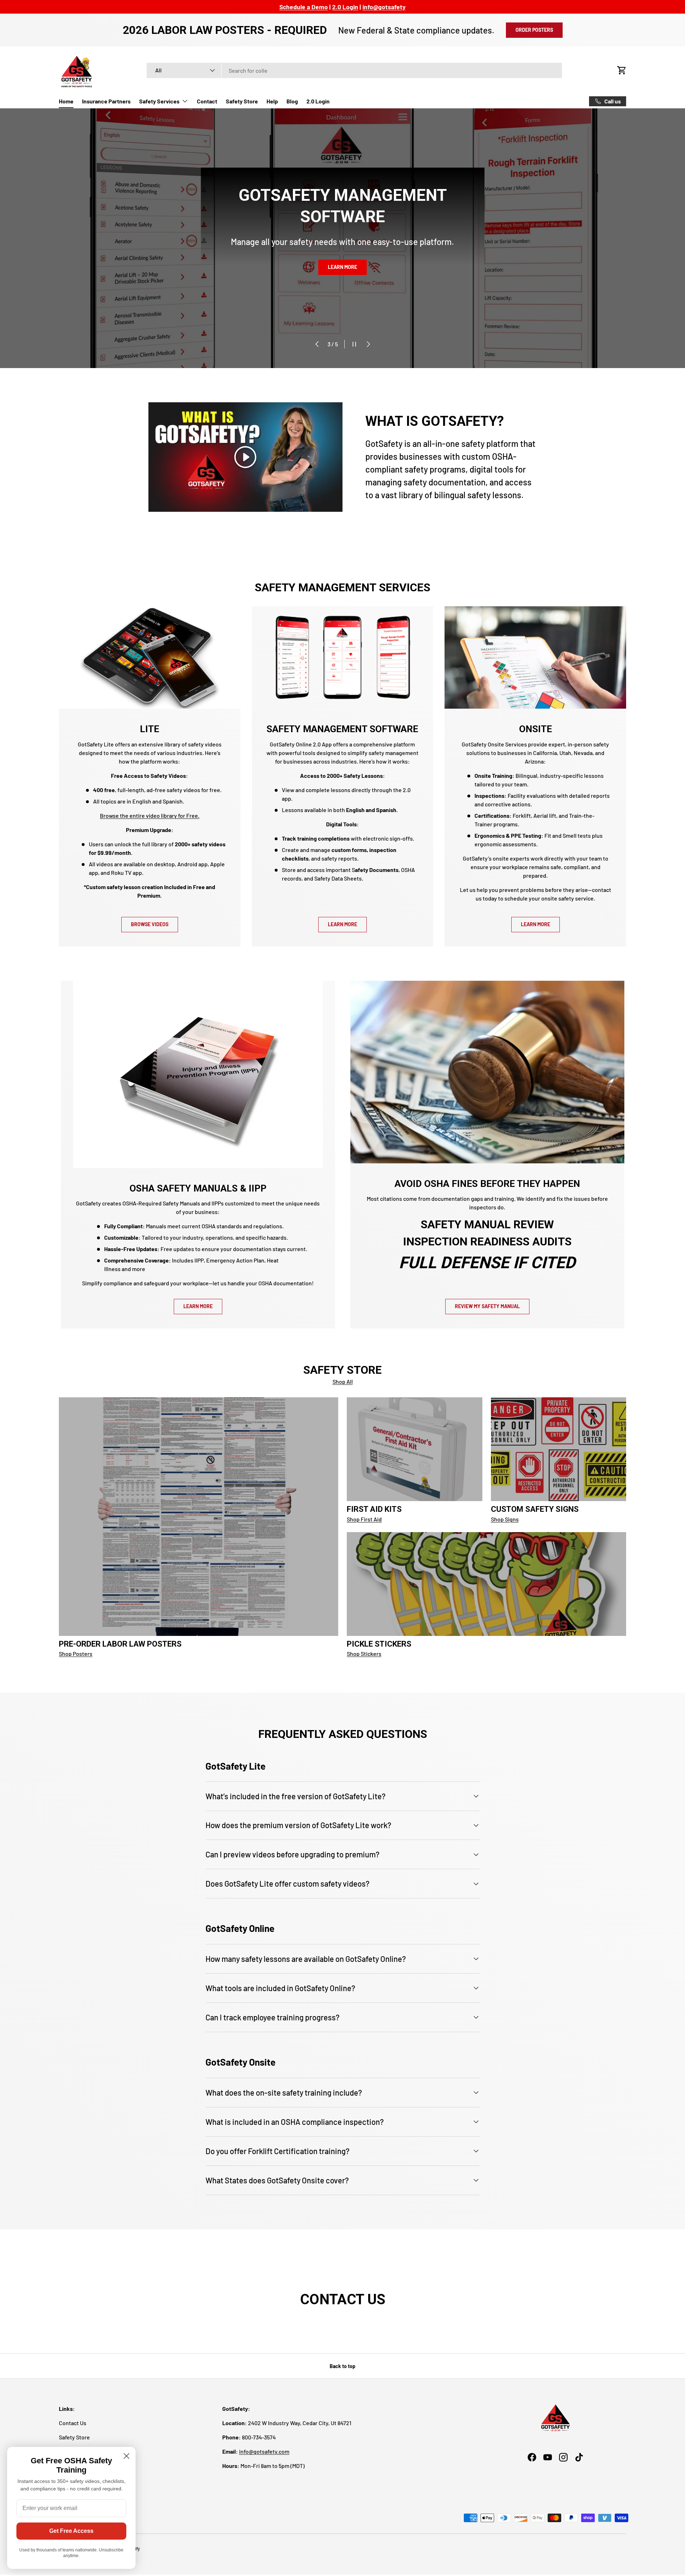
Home (66, 101)
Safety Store (242, 101)
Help (272, 101)
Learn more (342, 284)
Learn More (342, 924)
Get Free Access (71, 2531)
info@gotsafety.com (264, 2451)
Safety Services (159, 101)
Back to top (342, 2366)
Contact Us (73, 2423)
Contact (207, 101)
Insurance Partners (106, 101)
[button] (622, 70)
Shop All (343, 1381)
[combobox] (354, 70)
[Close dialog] (126, 2456)
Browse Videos (150, 924)
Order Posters (534, 30)
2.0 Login (318, 101)
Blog (292, 101)
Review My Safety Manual (487, 1306)
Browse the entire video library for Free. (150, 815)
